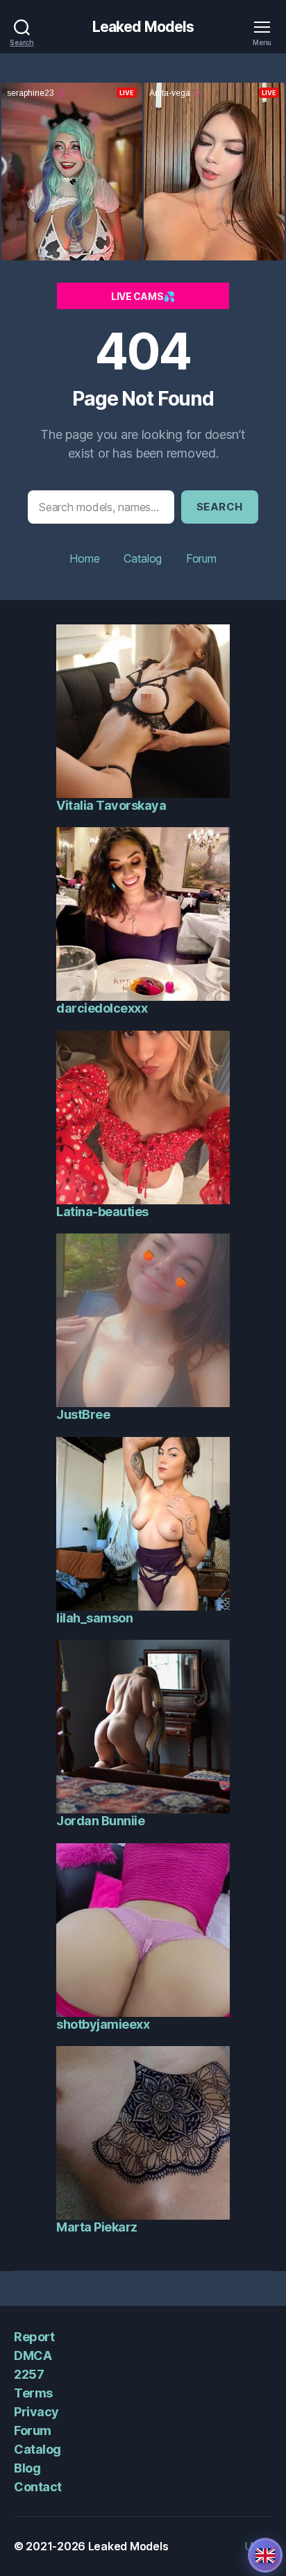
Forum (201, 558)
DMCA (33, 2355)
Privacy (36, 2412)
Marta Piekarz (97, 2227)
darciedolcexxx (102, 1008)
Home (84, 558)
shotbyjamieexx (103, 2024)
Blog (27, 2468)
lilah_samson (94, 1618)
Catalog (143, 558)
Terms (33, 2393)
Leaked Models (143, 27)
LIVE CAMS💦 (143, 296)
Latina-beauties (102, 1212)
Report (34, 2337)
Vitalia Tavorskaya (111, 805)
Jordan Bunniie (100, 1821)
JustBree (83, 1414)
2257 (29, 2374)
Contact (38, 2487)
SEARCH (220, 507)
